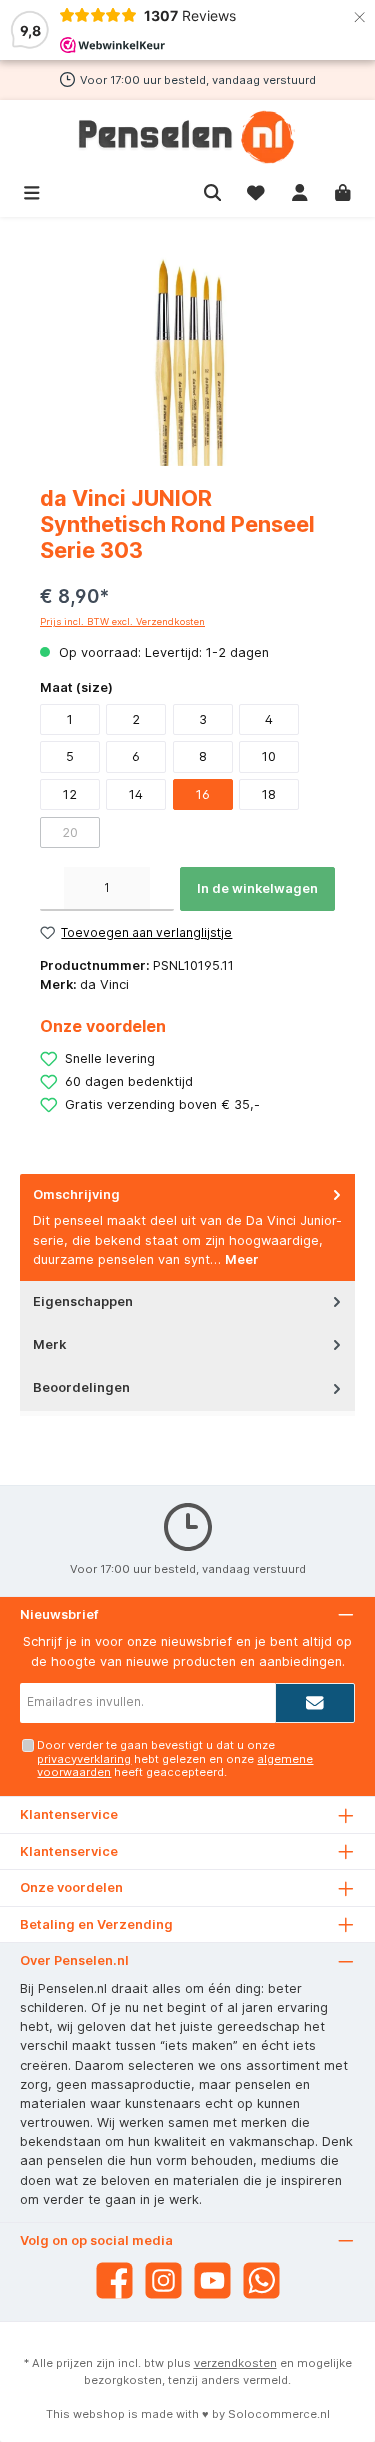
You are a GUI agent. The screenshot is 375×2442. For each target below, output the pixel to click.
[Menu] (32, 190)
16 (203, 794)
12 (70, 794)
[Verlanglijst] (256, 190)
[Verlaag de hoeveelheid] (52, 889)
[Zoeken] (213, 190)
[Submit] (315, 1703)
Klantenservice (69, 1851)
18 (269, 794)
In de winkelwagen (257, 888)
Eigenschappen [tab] (83, 1301)
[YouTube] (212, 2280)
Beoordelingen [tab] (81, 1387)
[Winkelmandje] (343, 190)
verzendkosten (235, 2363)
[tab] (187, 1227)
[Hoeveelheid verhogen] (162, 889)
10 (269, 756)
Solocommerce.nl (279, 2414)
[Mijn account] (300, 190)
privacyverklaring (84, 1759)
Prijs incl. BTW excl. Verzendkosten (122, 621)
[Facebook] (114, 2280)
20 (70, 832)
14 (136, 794)
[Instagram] (163, 2280)
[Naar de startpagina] (187, 137)
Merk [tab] (49, 1344)
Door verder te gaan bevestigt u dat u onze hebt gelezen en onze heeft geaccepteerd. (175, 1758)
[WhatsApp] (261, 2280)
